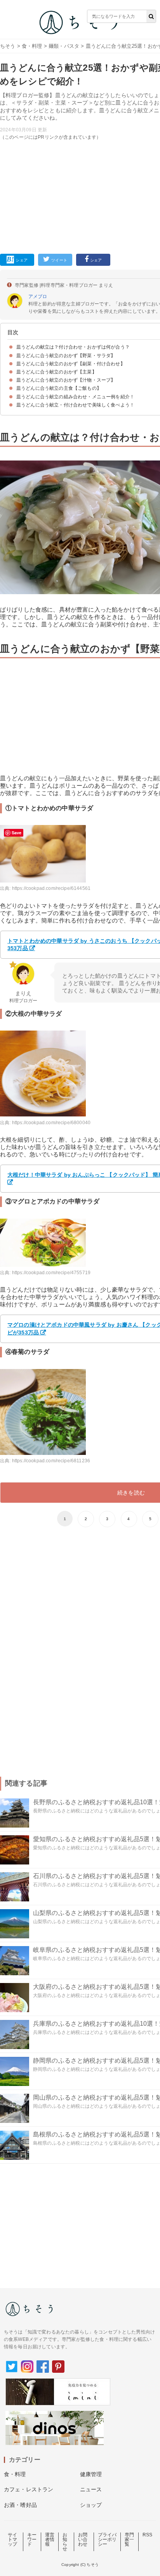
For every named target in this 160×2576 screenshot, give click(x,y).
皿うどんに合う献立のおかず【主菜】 (57, 372)
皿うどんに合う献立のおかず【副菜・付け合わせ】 (71, 364)
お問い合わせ (83, 2539)
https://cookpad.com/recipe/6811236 (51, 1461)
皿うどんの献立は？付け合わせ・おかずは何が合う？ (73, 347)
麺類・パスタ (64, 46)
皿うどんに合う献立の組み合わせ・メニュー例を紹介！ (75, 397)
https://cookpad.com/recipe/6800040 (51, 1123)
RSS (147, 2535)
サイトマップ (12, 2539)
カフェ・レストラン (29, 2489)
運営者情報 (50, 2539)
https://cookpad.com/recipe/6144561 (51, 888)
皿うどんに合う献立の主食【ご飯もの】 (59, 388)
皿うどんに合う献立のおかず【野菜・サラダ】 (66, 356)
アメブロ (38, 296)
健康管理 (91, 2474)
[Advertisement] (80, 133)
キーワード (32, 2539)
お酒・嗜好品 (20, 2505)
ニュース (91, 2489)
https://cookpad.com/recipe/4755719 (51, 1273)
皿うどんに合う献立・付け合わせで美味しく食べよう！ (75, 405)
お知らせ (65, 2542)
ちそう (8, 46)
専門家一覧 (129, 2539)
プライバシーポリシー (107, 2539)
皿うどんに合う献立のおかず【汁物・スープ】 (66, 380)
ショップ (91, 2505)
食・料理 (32, 46)
